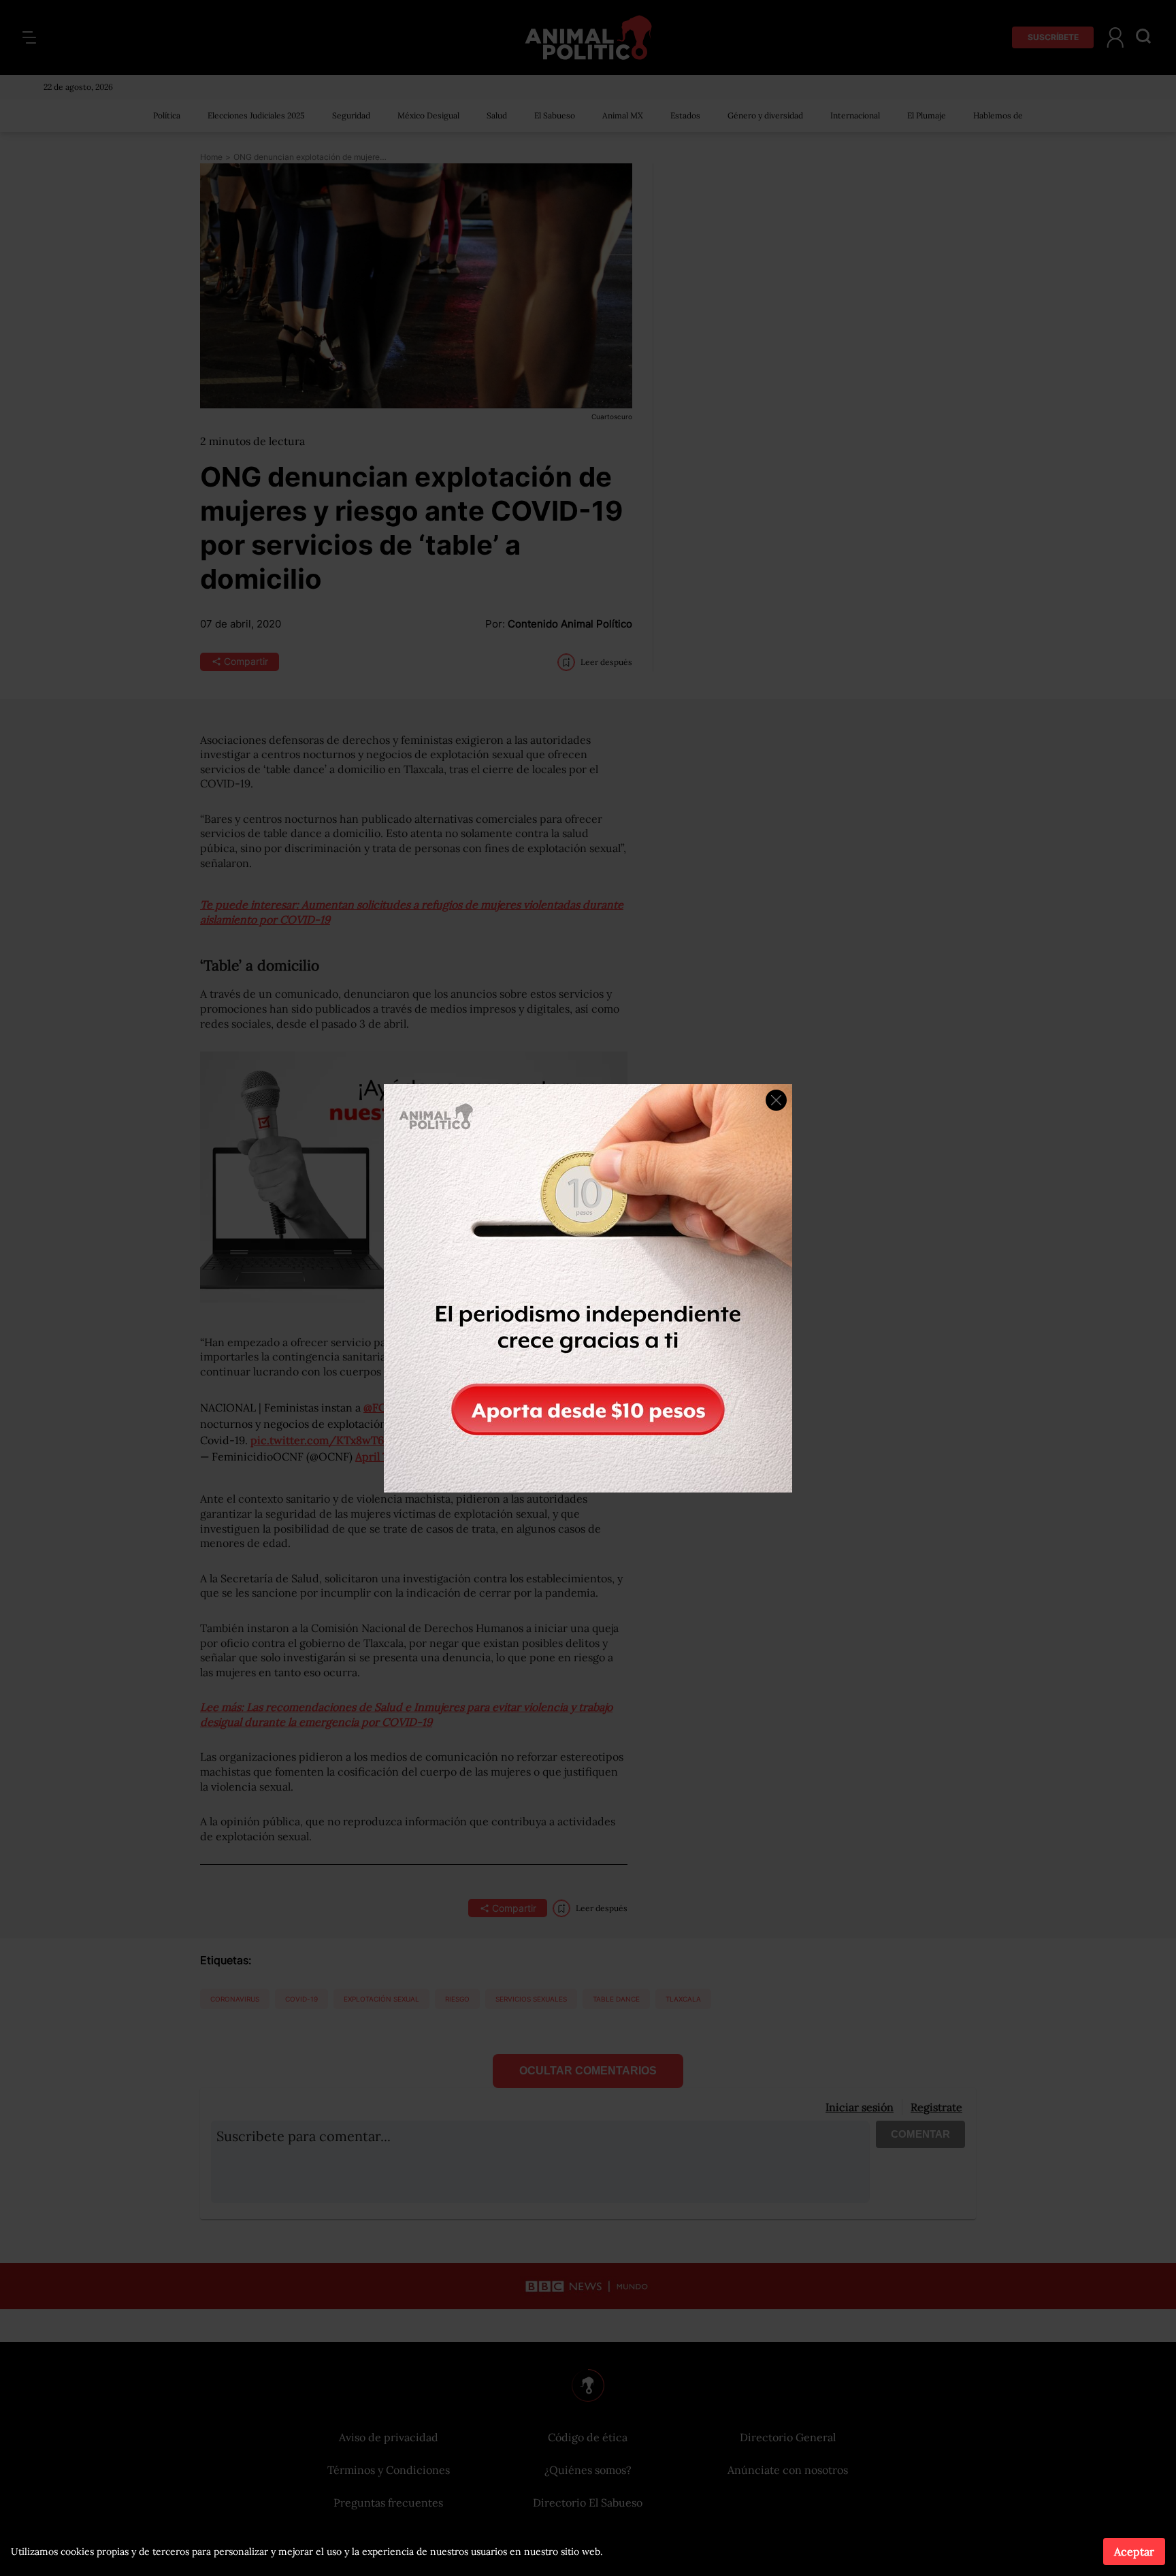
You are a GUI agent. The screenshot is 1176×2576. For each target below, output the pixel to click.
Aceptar (1134, 2551)
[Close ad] (776, 1100)
